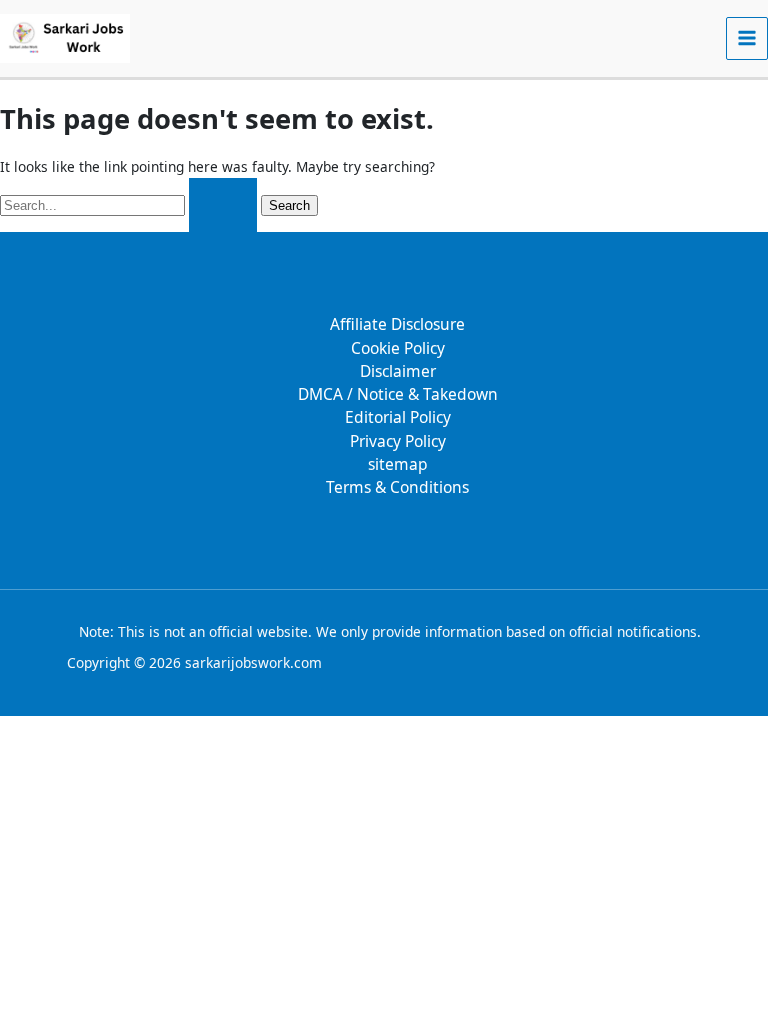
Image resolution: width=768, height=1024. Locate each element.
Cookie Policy (398, 348)
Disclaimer (398, 371)
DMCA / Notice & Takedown (398, 394)
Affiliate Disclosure (397, 324)
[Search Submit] (223, 205)
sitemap (398, 464)
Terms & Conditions (397, 487)
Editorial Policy (398, 417)
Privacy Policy (398, 441)
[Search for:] (130, 204)
